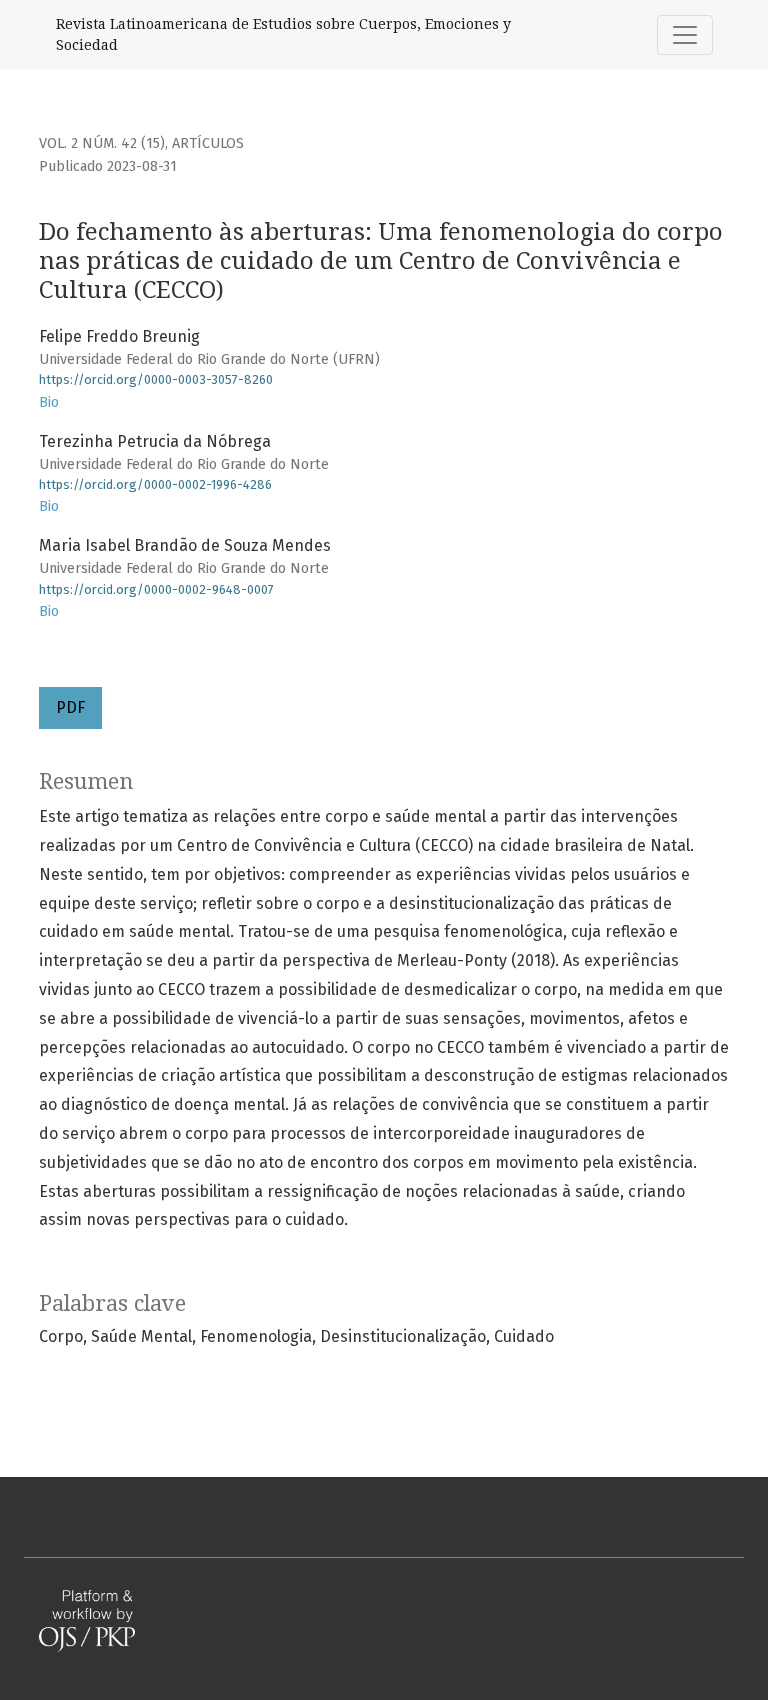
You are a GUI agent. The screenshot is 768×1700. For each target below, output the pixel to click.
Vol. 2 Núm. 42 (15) (102, 143)
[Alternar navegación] (685, 35)
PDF (70, 707)
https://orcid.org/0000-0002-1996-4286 (155, 484)
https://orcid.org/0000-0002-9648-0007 (156, 589)
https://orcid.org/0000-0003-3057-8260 (156, 379)
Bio (49, 402)
